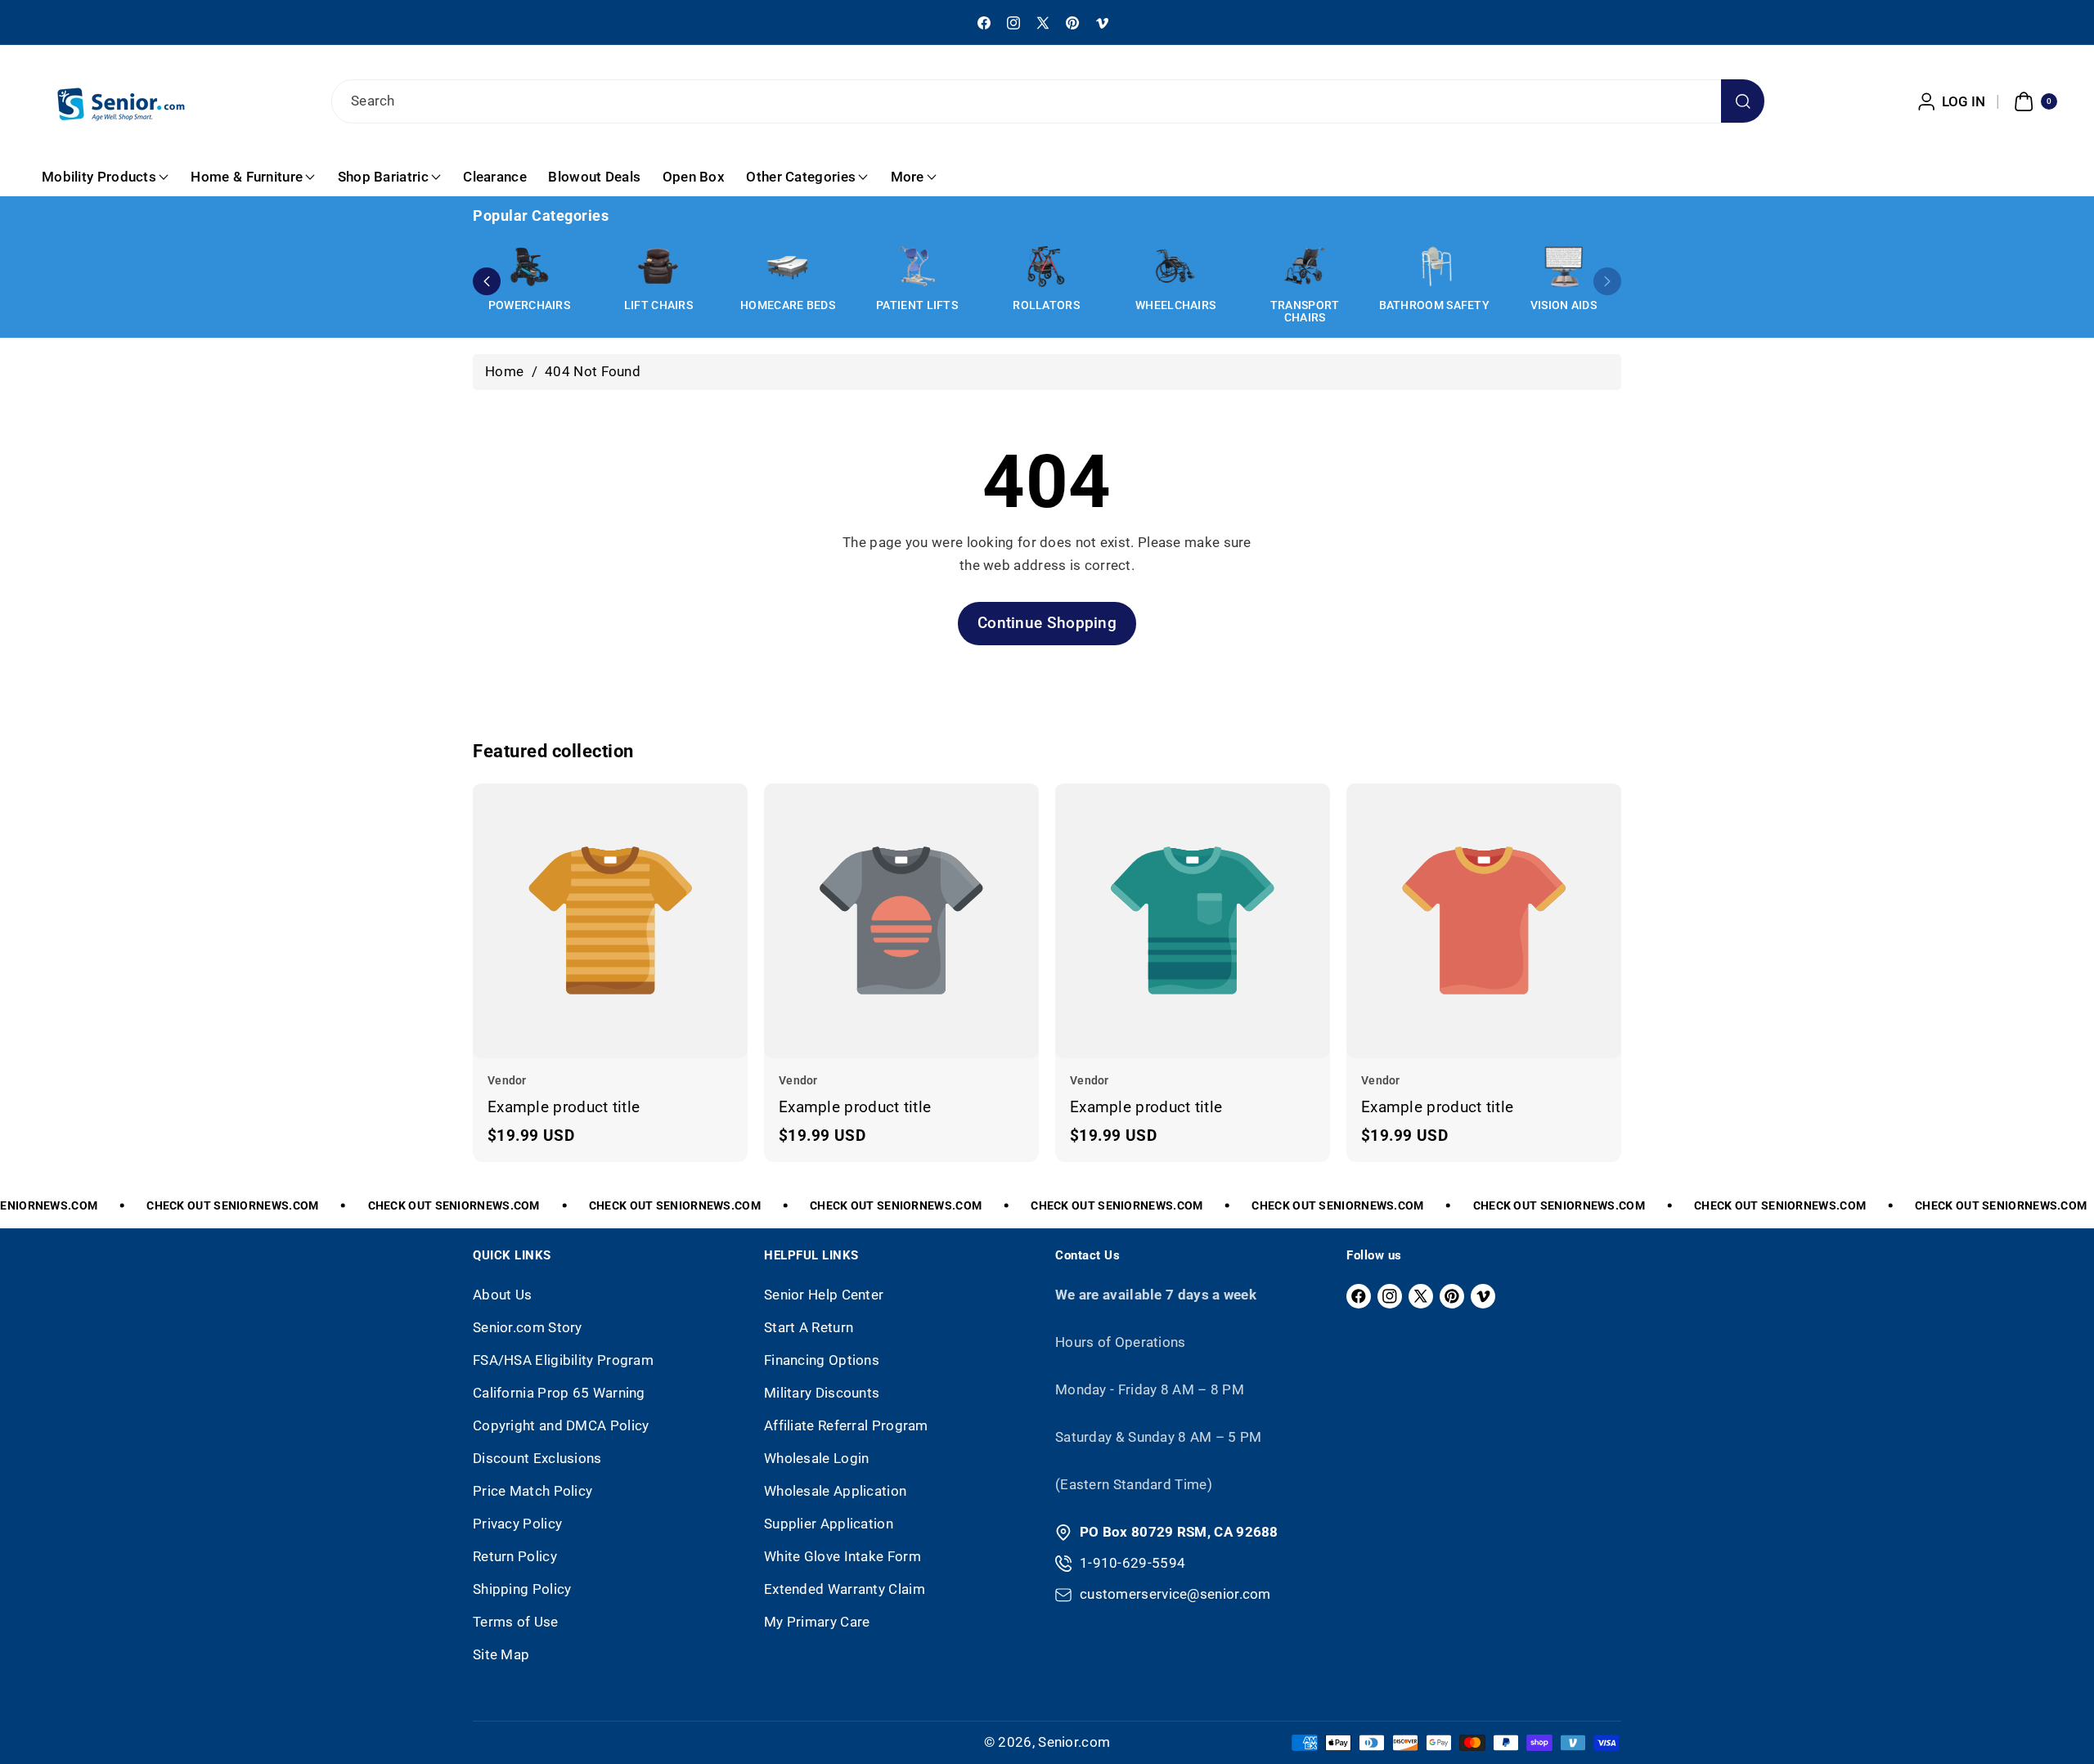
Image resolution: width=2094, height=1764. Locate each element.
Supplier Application (829, 1524)
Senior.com (1074, 1742)
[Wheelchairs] (1175, 267)
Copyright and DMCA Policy (561, 1425)
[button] (2033, 101)
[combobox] (1047, 101)
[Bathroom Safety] (1434, 267)
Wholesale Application (835, 1491)
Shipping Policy (522, 1589)
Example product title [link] (564, 1106)
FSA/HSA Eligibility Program (563, 1360)
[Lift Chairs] (658, 267)
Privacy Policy (517, 1524)
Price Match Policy (532, 1491)
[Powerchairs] (529, 267)
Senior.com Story (528, 1327)
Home (504, 371)
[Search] (1743, 101)
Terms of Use (516, 1622)
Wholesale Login (817, 1458)
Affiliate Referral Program (846, 1425)
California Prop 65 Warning (559, 1393)
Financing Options (822, 1360)
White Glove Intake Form (843, 1556)
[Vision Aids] (1563, 267)
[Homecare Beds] (788, 267)
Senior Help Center (824, 1295)
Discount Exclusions (537, 1458)
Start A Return (809, 1327)
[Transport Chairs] (1305, 267)
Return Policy (515, 1556)
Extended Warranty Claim (845, 1589)
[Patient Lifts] (917, 267)
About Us (502, 1295)
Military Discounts (822, 1393)
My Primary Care (817, 1622)
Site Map (501, 1654)
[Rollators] (1046, 267)
